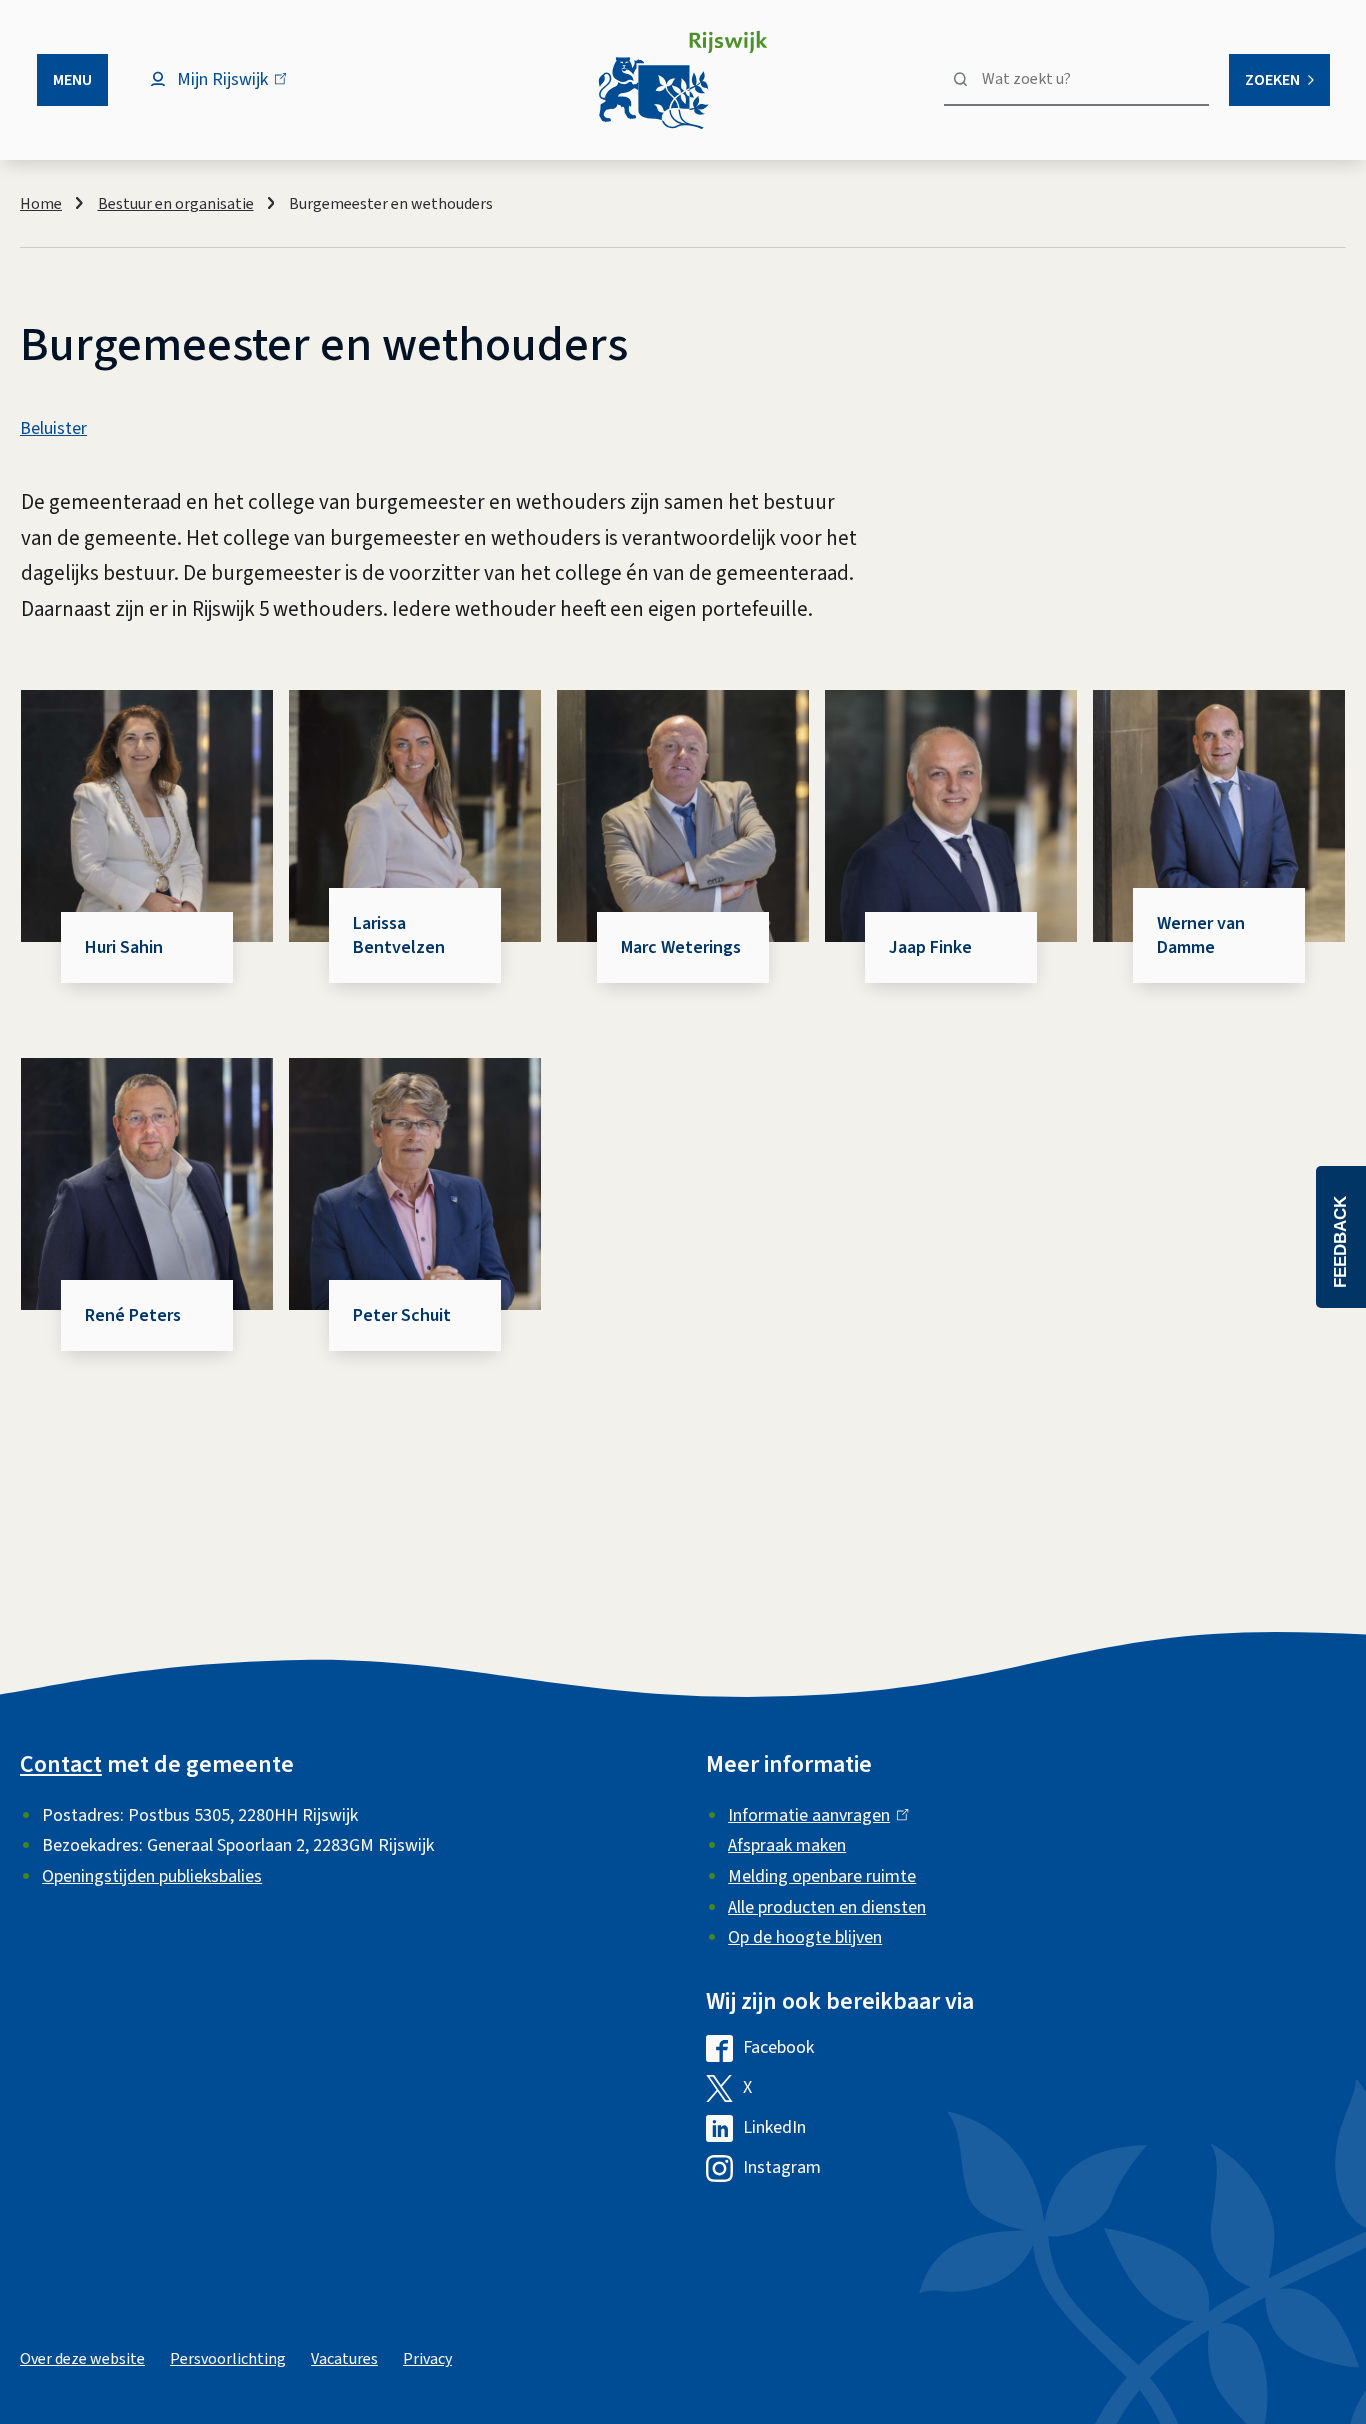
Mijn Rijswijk (239, 89)
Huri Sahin (124, 947)
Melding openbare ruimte (822, 1876)
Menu (72, 80)
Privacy (427, 2359)
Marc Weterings (681, 947)
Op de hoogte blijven (805, 1937)
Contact (61, 1764)
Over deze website (82, 2359)
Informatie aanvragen (813, 1815)
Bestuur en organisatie (176, 204)
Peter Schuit (402, 1315)
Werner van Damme (1201, 935)
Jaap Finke (930, 947)
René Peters (133, 1315)
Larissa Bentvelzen (399, 935)
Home (41, 204)
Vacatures (344, 2359)
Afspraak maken (787, 1845)
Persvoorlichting (228, 2359)
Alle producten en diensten (827, 1907)
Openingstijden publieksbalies (152, 1876)
